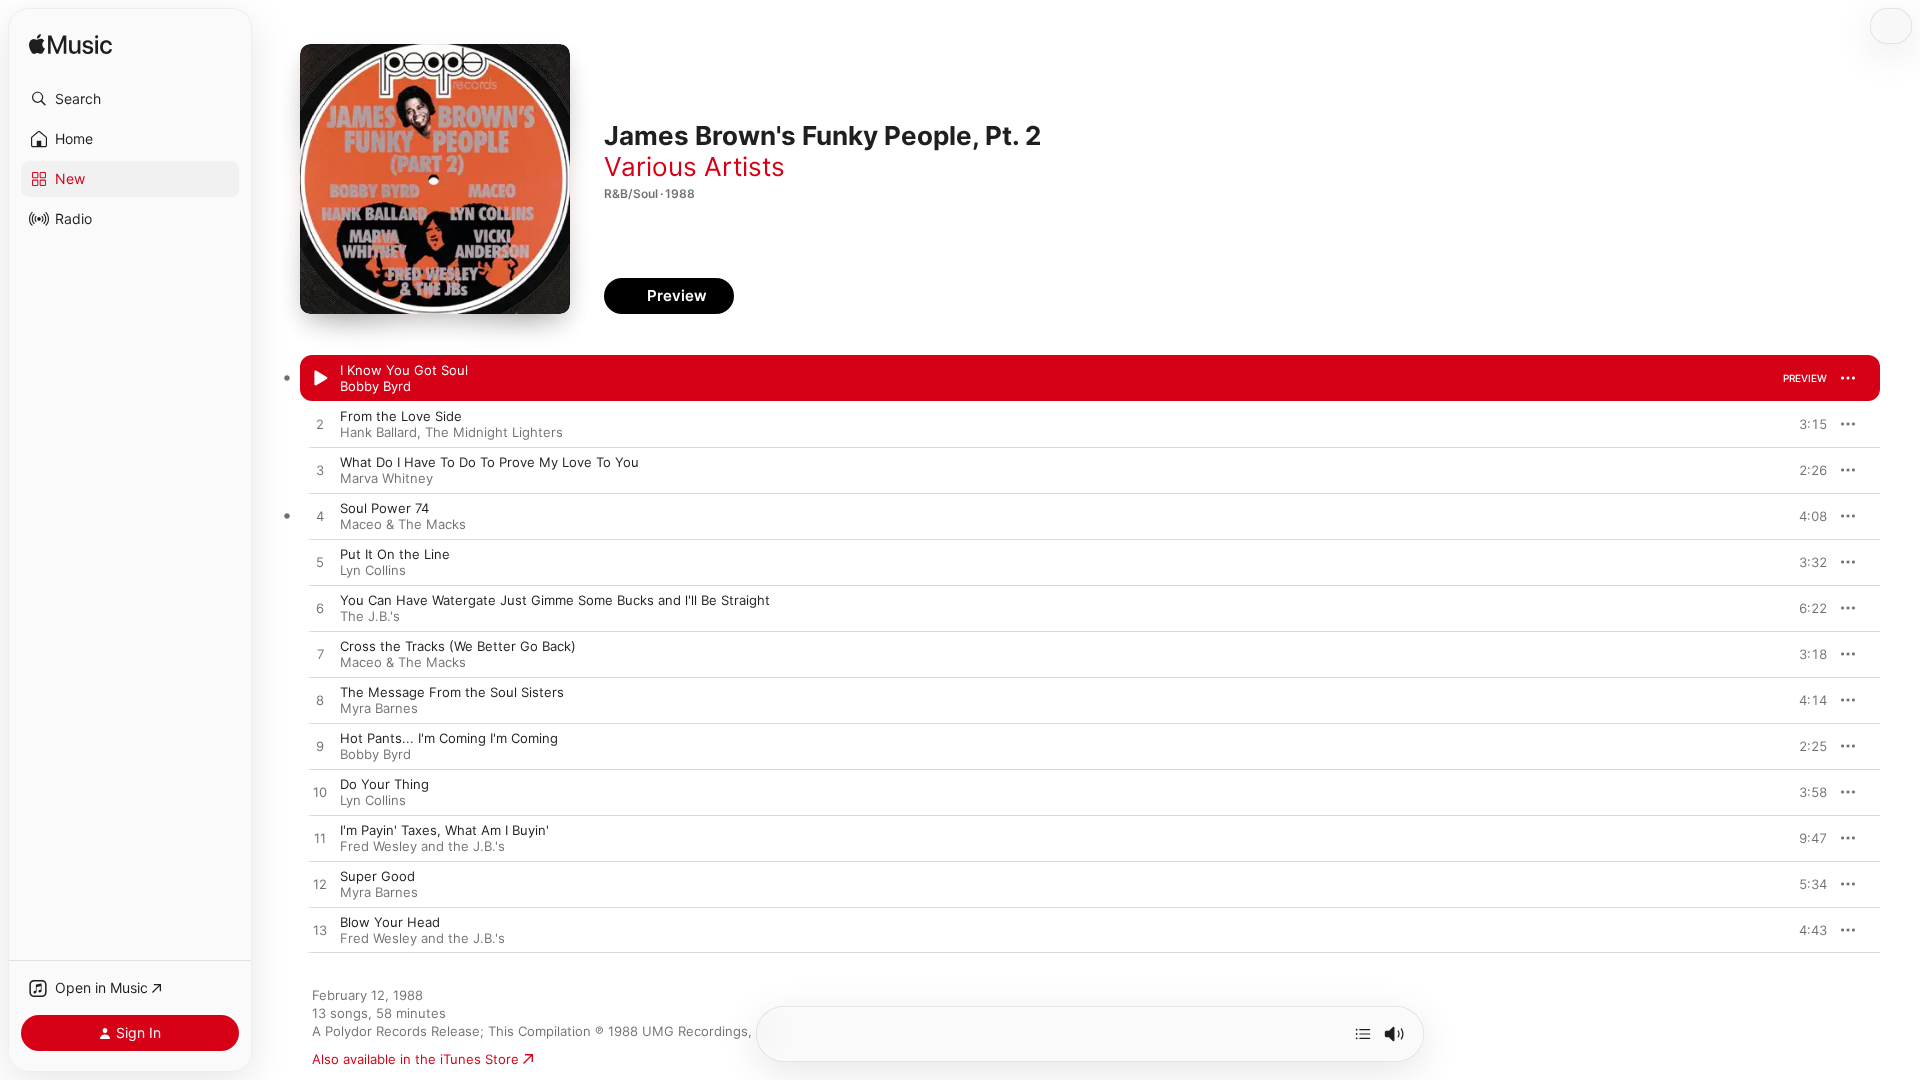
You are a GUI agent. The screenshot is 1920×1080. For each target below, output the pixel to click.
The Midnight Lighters (494, 432)
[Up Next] (1363, 1034)
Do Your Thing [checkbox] (384, 784)
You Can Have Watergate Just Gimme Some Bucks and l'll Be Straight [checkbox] (555, 600)
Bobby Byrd (375, 386)
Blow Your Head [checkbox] (390, 922)
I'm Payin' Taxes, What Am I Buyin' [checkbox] (444, 830)
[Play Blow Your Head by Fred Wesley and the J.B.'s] (320, 931)
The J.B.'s (370, 616)
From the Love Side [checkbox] (401, 416)
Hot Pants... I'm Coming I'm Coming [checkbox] (449, 738)
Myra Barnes (379, 708)
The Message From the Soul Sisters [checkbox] (452, 692)
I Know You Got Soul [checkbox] (404, 370)
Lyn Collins (373, 570)
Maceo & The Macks (403, 524)
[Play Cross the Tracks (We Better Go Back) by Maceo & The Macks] (320, 655)
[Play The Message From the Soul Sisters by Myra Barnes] (320, 701)
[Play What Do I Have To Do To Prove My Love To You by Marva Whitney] (320, 471)
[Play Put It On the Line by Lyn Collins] (320, 563)
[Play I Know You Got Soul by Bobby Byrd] (320, 379)
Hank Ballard (378, 432)
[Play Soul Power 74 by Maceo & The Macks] (320, 517)
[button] (130, 99)
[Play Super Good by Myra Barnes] (320, 885)
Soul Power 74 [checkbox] (384, 508)
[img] (70, 45)
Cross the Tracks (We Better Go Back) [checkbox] (458, 646)
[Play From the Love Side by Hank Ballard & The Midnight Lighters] (320, 425)
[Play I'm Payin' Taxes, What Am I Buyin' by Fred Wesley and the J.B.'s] (320, 839)
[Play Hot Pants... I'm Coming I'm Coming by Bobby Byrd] (320, 747)
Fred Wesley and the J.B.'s (422, 846)
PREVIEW (1805, 378)
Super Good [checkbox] (377, 876)
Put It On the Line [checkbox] (395, 554)
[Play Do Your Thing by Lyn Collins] (320, 793)
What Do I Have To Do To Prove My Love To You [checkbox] (489, 462)
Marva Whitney (386, 478)
